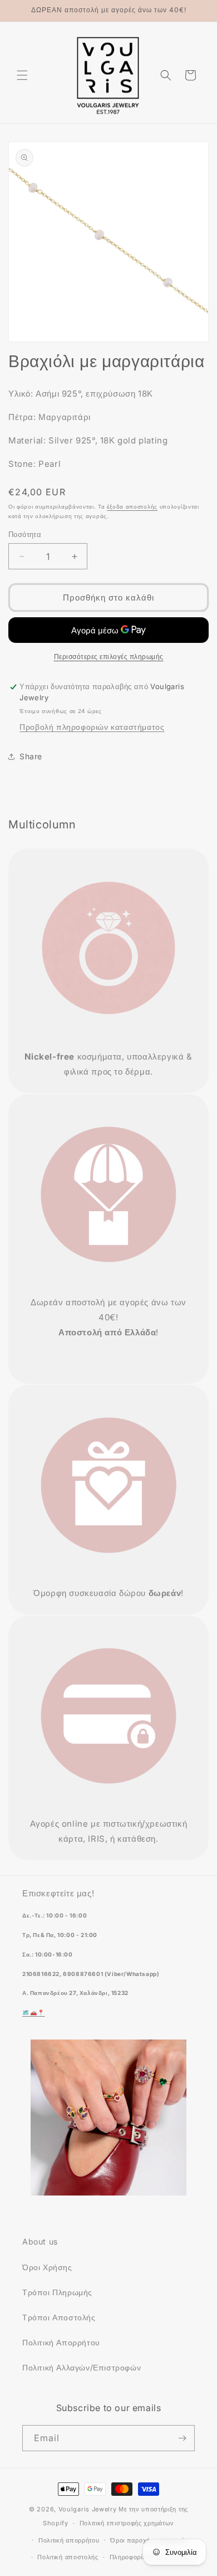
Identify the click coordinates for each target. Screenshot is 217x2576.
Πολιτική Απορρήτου (61, 2342)
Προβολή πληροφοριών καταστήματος (92, 727)
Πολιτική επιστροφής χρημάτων (127, 2523)
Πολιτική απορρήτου (69, 2540)
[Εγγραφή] (182, 2438)
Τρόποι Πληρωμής (57, 2292)
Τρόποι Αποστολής (59, 2317)
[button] (22, 75)
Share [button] (31, 756)
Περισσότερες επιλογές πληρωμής (109, 657)
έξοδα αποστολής (132, 506)
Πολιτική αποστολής (68, 2557)
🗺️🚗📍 (34, 2012)
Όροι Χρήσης (47, 2267)
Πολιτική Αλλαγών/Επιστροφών (82, 2367)
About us (40, 2241)
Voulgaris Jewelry (88, 2509)
